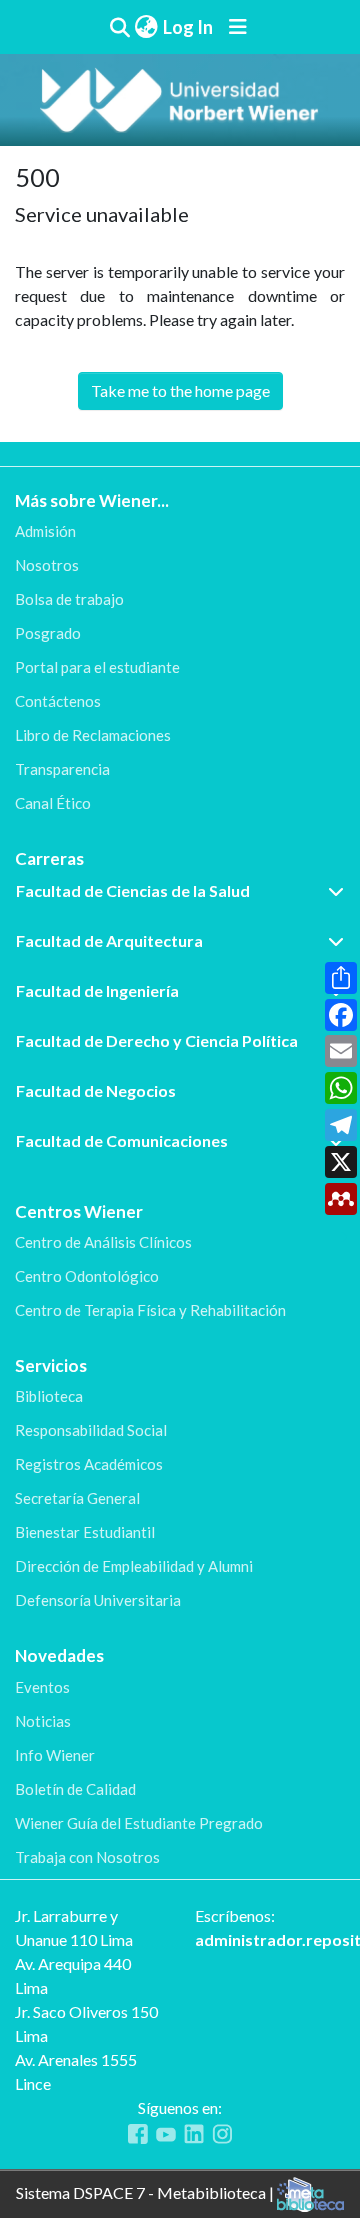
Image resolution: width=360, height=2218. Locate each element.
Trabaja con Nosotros (87, 1857)
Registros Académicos (89, 1464)
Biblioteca (49, 1396)
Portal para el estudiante (97, 667)
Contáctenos (58, 701)
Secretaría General (77, 1498)
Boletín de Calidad (75, 1789)
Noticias (43, 1721)
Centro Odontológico (87, 1276)
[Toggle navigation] (238, 27)
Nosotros (47, 565)
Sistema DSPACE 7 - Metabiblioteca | (146, 2192)
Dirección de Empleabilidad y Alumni (134, 1566)
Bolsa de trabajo (69, 599)
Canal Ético (53, 803)
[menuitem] (146, 27)
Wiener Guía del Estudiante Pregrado (139, 1823)
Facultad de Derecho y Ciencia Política (157, 1040)
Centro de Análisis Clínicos (103, 1242)
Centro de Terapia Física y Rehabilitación (150, 1310)
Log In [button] (189, 27)
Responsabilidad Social (91, 1430)
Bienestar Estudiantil (85, 1532)
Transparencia (62, 769)
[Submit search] (119, 27)
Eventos (42, 1687)
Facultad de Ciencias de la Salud (133, 890)
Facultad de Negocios (96, 1090)
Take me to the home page (180, 390)
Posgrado (48, 633)
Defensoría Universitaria (98, 1600)
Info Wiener (55, 1755)
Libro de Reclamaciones (93, 735)
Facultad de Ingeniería (97, 990)
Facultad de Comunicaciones (122, 1140)
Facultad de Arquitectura (109, 940)
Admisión (45, 531)
